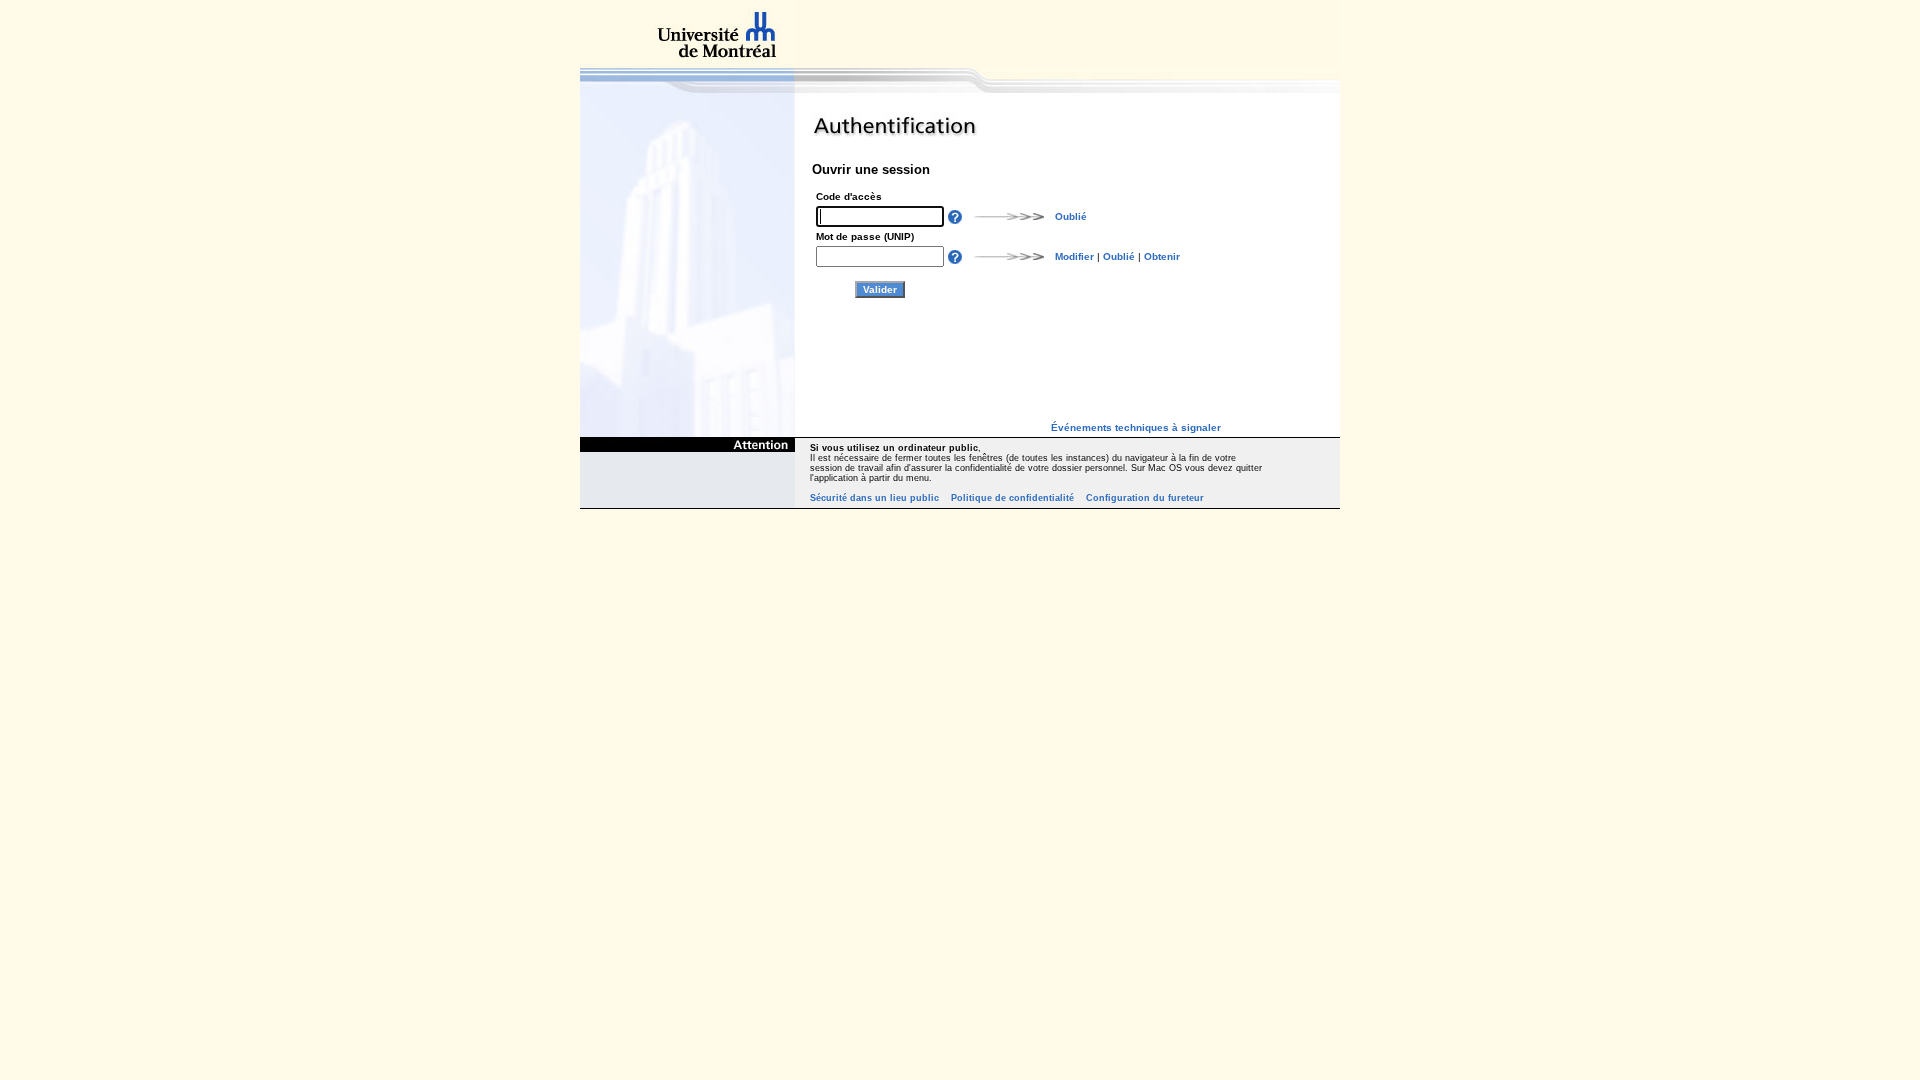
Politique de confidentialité (1012, 498)
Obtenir (1162, 256)
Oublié (1071, 216)
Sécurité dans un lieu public (874, 498)
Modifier (1074, 256)
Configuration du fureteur (1145, 498)
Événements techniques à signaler (1136, 427)
